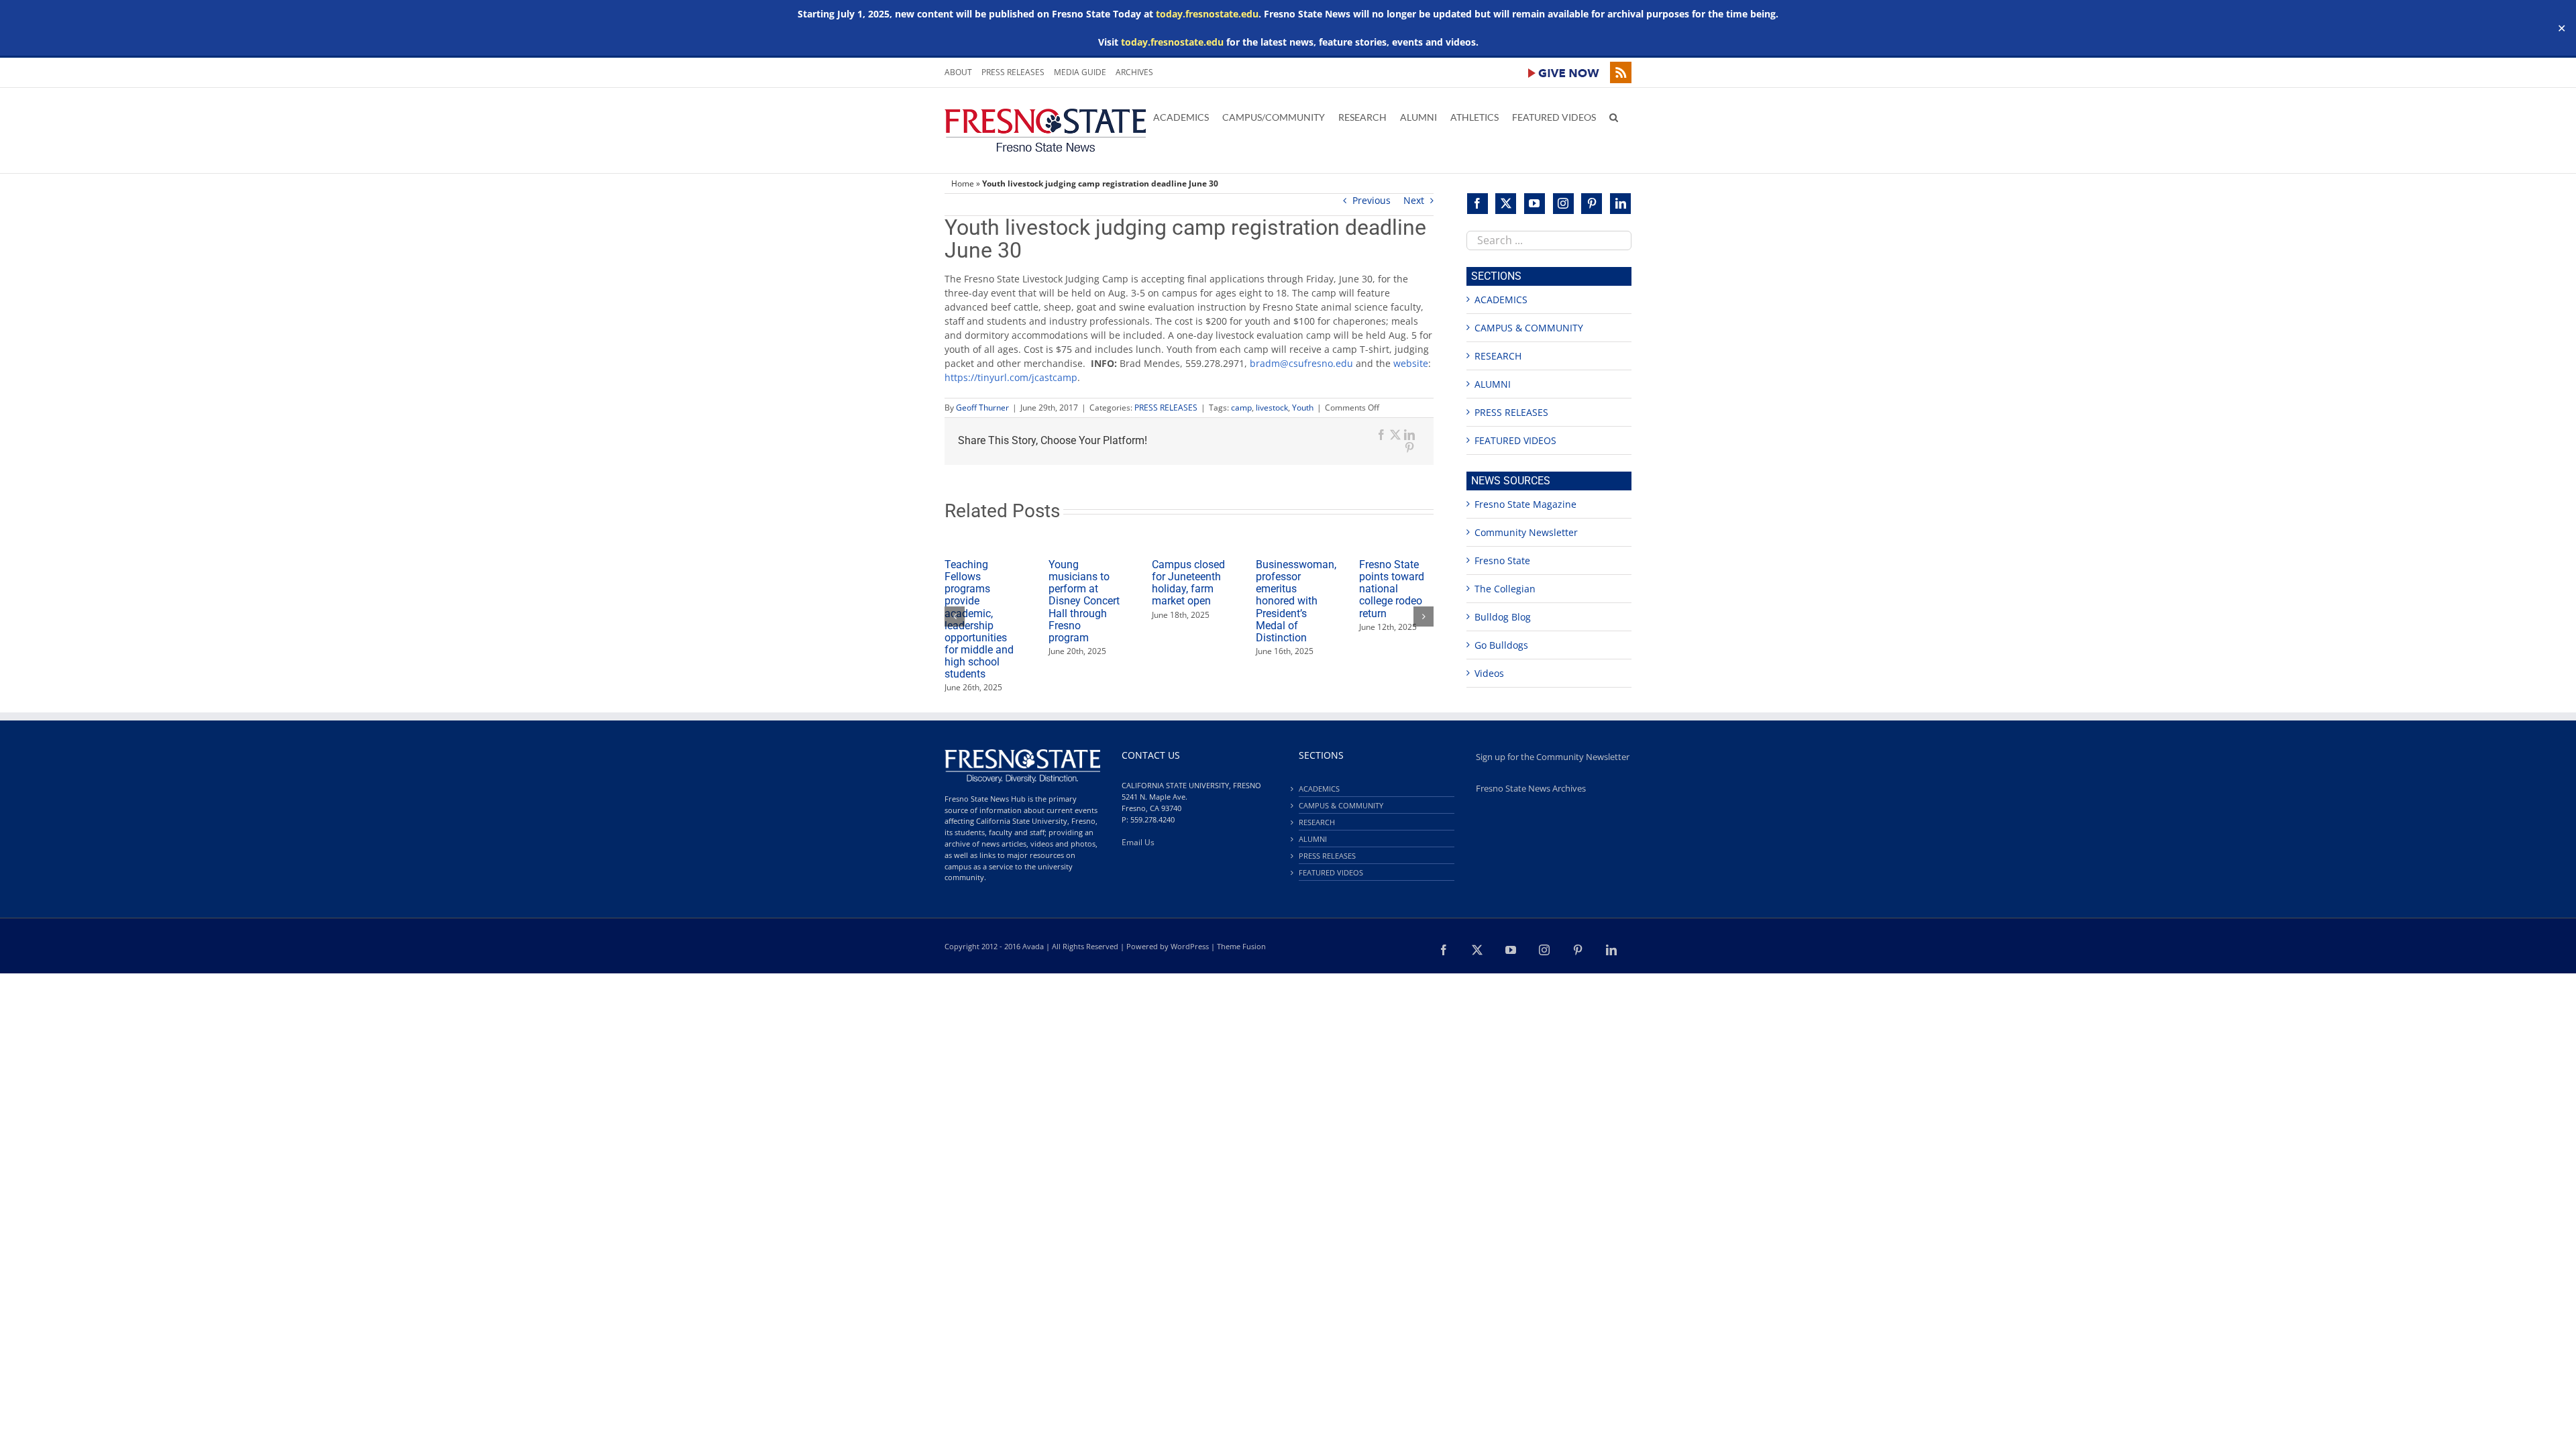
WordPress (1190, 946)
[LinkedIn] (1620, 204)
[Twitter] (1506, 204)
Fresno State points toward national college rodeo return (1392, 589)
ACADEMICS (1501, 300)
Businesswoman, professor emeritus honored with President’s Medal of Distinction (1296, 601)
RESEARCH (1498, 356)
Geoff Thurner (982, 408)
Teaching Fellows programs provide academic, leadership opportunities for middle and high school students (979, 619)
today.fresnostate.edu (1207, 14)
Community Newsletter (1526, 532)
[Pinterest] (1592, 204)
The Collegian (1505, 589)
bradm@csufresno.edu (1301, 363)
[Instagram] (1563, 204)
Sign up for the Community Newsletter (1553, 757)
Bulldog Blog (1503, 617)
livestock (1272, 408)
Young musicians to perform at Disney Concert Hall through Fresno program (1084, 601)
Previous (1372, 200)
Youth (1303, 408)
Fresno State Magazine (1525, 504)
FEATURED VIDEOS (1515, 440)
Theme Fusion (1241, 946)
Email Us (1138, 842)
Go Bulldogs (1501, 645)
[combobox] (1549, 240)
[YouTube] (1535, 204)
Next (1414, 200)
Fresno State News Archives (1531, 789)
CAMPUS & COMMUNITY (1529, 328)
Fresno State (1502, 560)
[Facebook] (1478, 204)
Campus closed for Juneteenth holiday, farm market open (1188, 583)
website (1411, 363)
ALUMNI (1493, 384)
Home (963, 183)
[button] (1614, 116)
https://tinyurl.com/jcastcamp (1011, 377)
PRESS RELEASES (1166, 408)
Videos (1489, 673)
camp (1241, 408)
